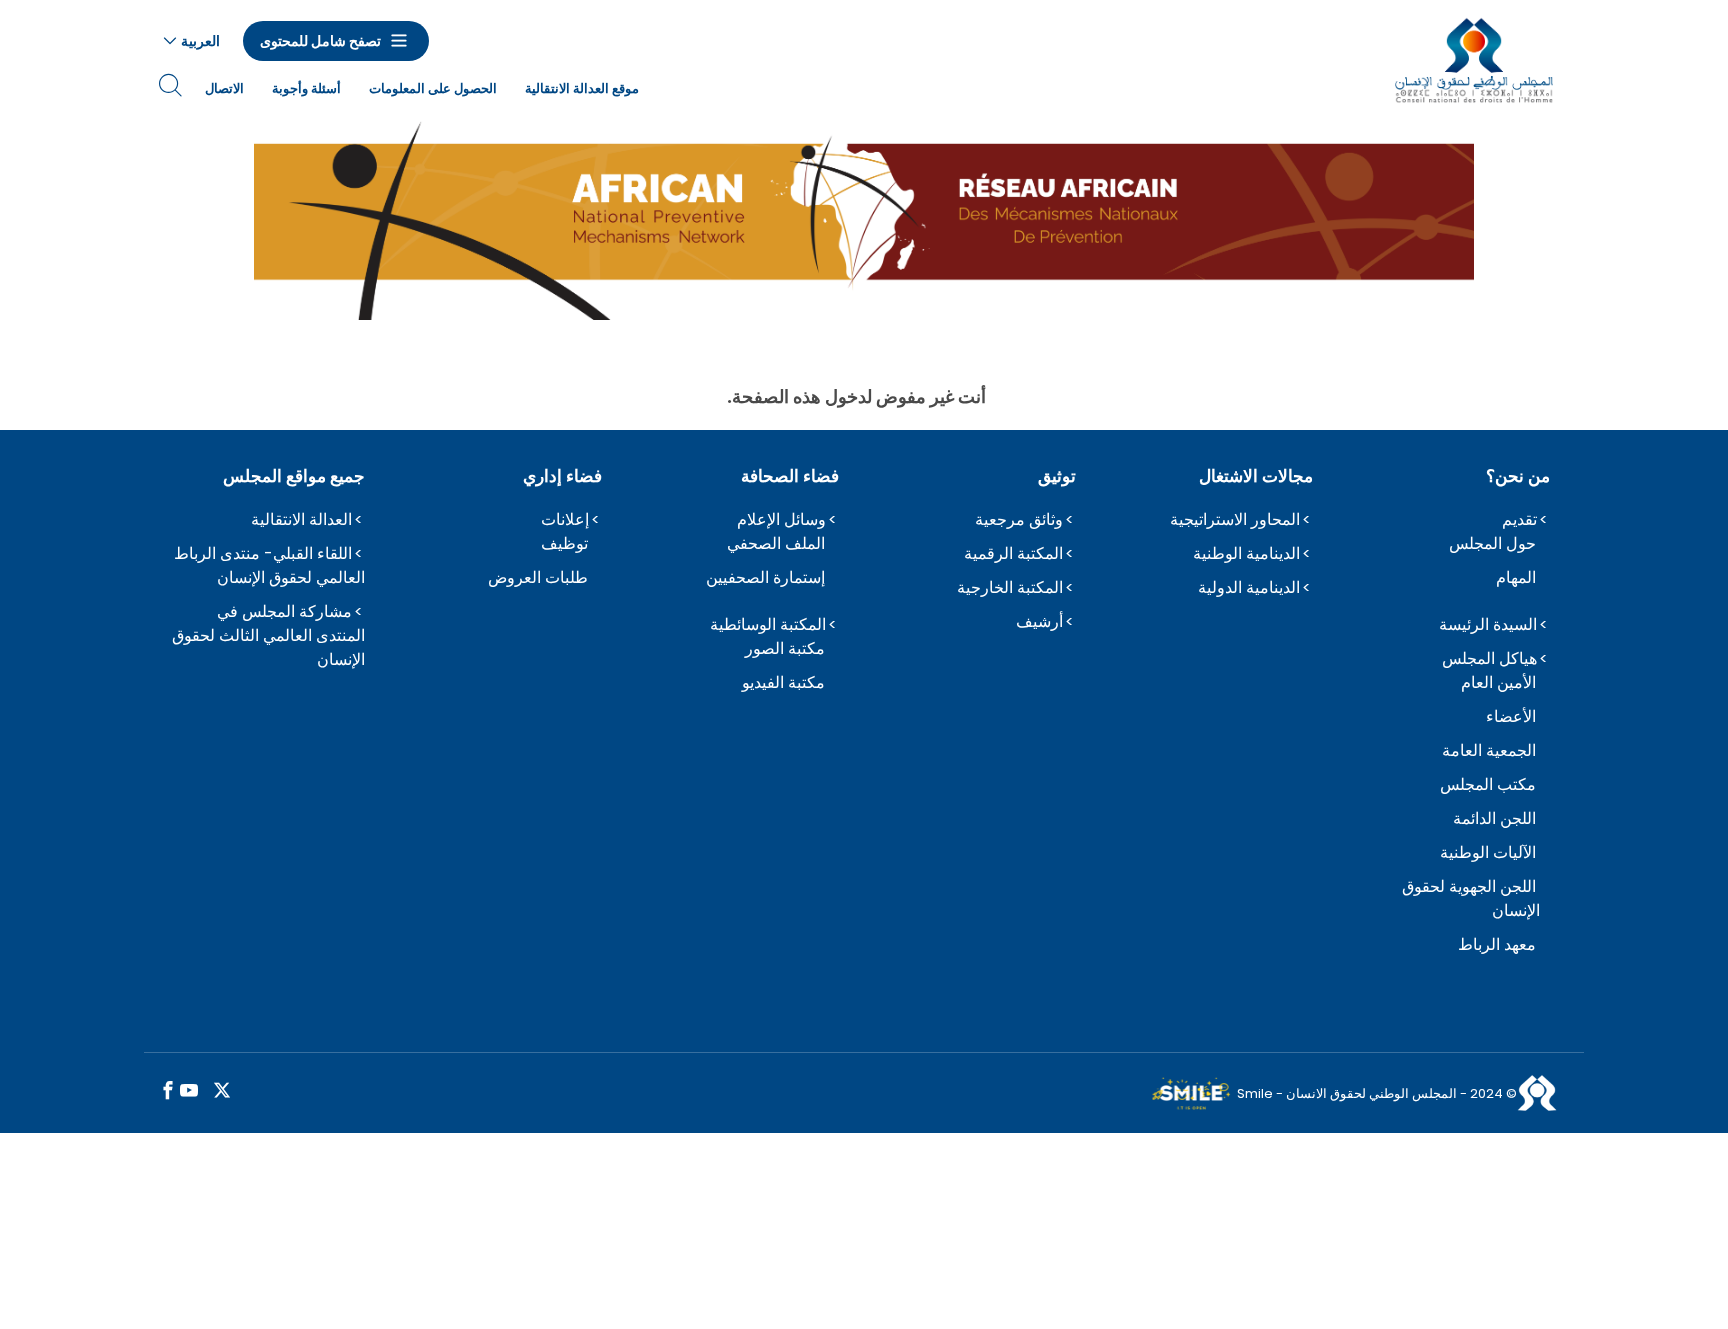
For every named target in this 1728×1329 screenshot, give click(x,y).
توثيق (1057, 476)
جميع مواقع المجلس (294, 476)
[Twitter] (222, 1091)
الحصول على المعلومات (433, 88)
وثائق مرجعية (1019, 519)
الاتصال (224, 88)
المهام (1516, 577)
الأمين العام (1498, 682)
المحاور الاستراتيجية (1235, 519)
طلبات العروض (538, 577)
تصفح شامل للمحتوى (320, 41)
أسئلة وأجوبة (306, 88)
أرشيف (1039, 621)
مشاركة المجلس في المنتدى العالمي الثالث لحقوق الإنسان (268, 635)
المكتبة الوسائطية (768, 624)
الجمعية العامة (1489, 750)
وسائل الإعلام (781, 519)
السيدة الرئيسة (1488, 624)
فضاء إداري (562, 476)
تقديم (1519, 519)
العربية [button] (200, 41)
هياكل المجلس (1489, 658)
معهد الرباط (1497, 944)
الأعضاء (1511, 716)
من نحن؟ (1518, 476)
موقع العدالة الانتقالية (582, 88)
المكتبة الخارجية (1010, 587)
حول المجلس (1492, 543)
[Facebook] (168, 1091)
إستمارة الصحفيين (765, 577)
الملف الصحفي (776, 543)
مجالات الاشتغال (1256, 476)
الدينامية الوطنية (1246, 553)
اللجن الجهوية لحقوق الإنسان (1471, 898)
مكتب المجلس (1488, 784)
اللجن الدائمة (1494, 818)
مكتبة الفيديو (783, 682)
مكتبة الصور (785, 648)
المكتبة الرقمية (1013, 553)
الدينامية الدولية (1249, 587)
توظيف (564, 543)
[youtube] (189, 1091)
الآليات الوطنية (1488, 852)
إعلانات (565, 519)
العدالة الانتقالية (301, 519)
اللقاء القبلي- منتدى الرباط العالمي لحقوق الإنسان (269, 565)
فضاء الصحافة (790, 476)
